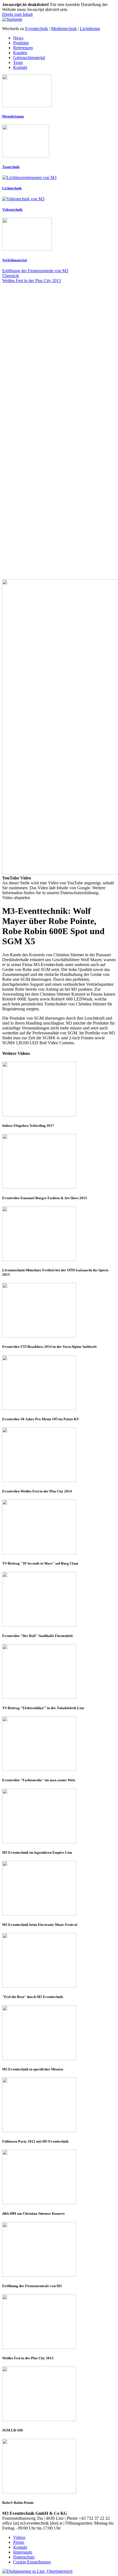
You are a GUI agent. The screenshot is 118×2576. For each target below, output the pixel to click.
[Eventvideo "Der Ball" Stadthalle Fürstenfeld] (59, 1600)
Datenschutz (24, 2557)
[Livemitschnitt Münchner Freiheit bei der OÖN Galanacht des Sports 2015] (59, 1234)
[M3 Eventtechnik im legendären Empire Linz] (59, 1817)
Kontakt (20, 67)
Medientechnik (64, 29)
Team (18, 62)
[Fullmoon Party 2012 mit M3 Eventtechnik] (59, 2105)
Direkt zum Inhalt (17, 14)
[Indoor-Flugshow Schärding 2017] (59, 1090)
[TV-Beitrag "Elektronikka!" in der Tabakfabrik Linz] (59, 1672)
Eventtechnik (37, 29)
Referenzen (23, 48)
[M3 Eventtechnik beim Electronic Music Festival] (59, 1889)
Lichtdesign (90, 29)
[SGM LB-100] (59, 2394)
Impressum (23, 2552)
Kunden (20, 53)
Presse (19, 2542)
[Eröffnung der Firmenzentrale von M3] (59, 2250)
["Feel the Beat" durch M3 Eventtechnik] (59, 1961)
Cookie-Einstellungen (32, 2562)
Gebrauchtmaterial (29, 58)
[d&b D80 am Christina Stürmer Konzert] (59, 2178)
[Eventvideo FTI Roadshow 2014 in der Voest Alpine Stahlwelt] (59, 1311)
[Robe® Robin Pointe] (59, 2467)
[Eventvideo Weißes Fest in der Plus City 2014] (59, 1455)
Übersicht (11, 276)
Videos (19, 2537)
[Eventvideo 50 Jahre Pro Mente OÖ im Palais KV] (59, 1383)
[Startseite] (12, 19)
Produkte (21, 43)
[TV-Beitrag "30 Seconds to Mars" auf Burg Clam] (59, 1527)
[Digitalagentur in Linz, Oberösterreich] (37, 2571)
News (18, 38)
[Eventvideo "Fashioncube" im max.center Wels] (59, 1744)
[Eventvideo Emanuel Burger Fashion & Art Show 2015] (59, 1162)
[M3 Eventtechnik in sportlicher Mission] (59, 2033)
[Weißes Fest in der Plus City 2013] (59, 2322)
